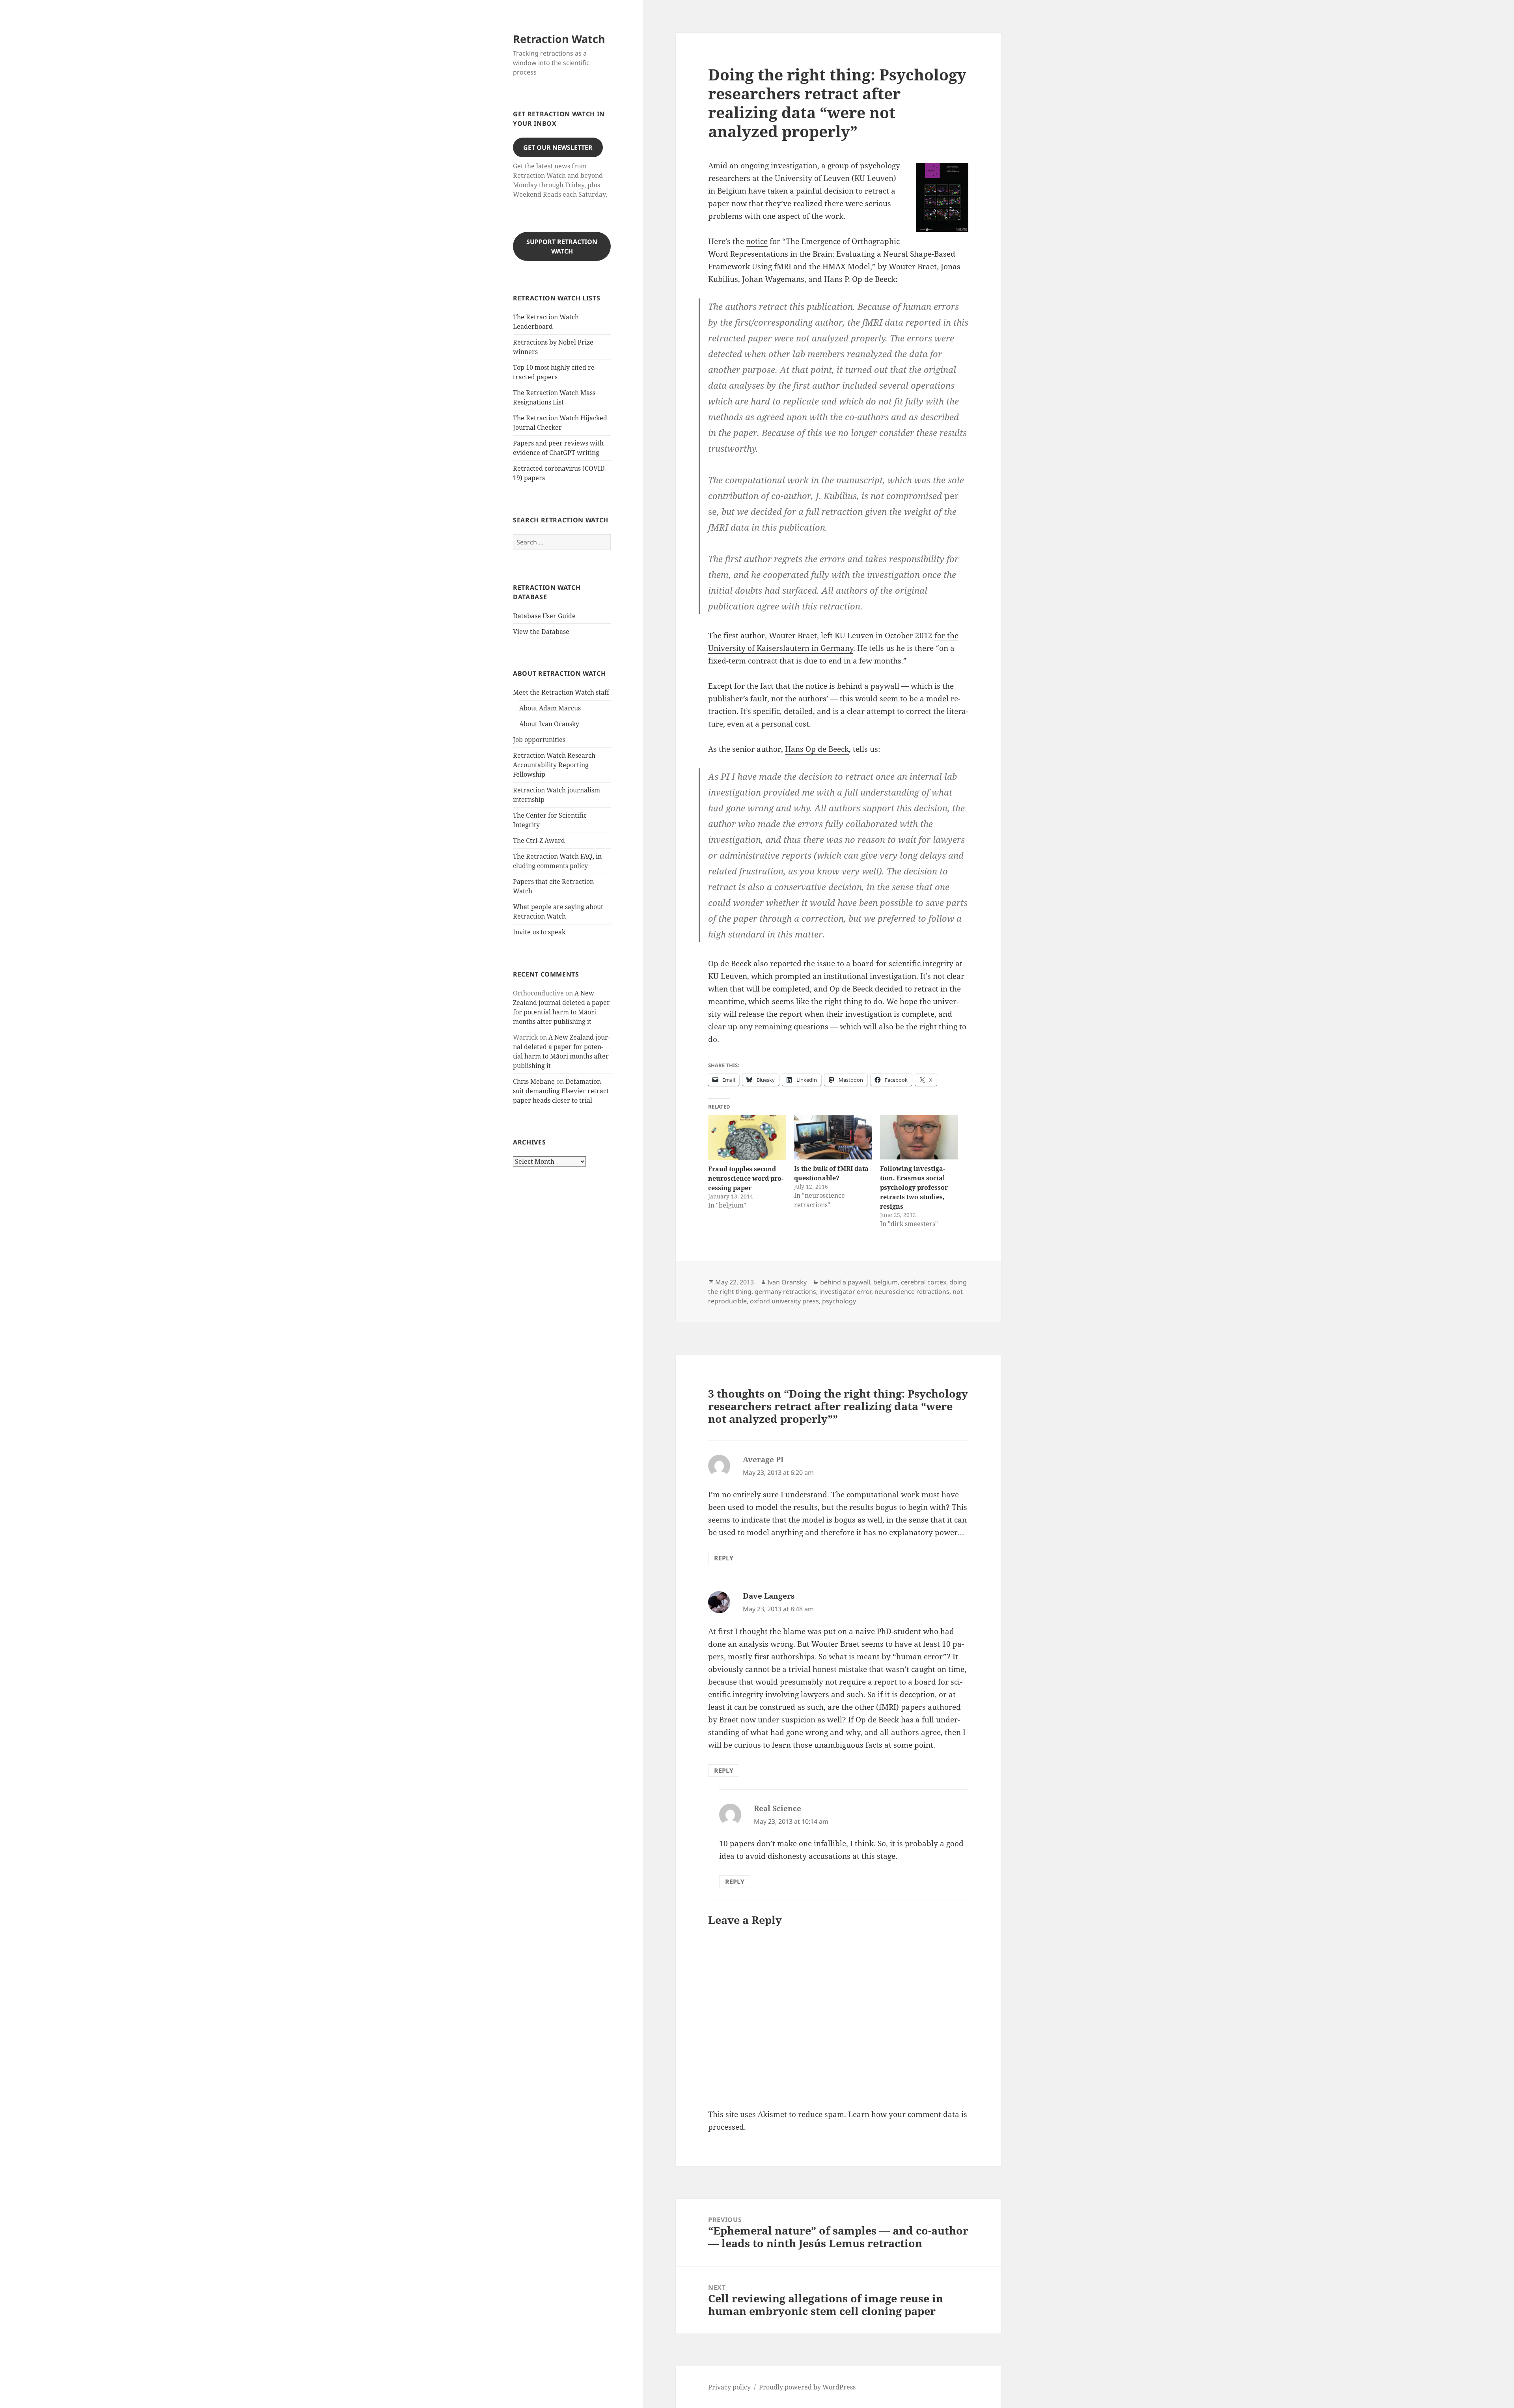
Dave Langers (769, 1596)
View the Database (541, 632)
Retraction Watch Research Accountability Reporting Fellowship (554, 765)
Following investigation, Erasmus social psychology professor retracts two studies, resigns (914, 1187)
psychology (839, 1301)
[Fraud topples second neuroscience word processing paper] (747, 1137)
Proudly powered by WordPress (807, 2387)
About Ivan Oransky (549, 724)
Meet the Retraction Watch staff (561, 692)
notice (757, 241)
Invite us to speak (539, 932)
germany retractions (785, 1292)
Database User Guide (544, 616)
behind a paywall (845, 1282)
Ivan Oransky (787, 1282)
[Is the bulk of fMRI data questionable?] (833, 1137)
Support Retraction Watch (562, 246)
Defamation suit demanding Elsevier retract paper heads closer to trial (561, 1091)
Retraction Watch (559, 39)
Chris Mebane (534, 1081)
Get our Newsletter (558, 147)
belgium (886, 1282)
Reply (724, 1558)
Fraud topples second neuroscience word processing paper (746, 1178)
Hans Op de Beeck (817, 749)
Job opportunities (539, 740)
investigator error (845, 1292)
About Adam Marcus (550, 708)
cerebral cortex (924, 1282)
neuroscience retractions (912, 1292)
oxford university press (784, 1301)
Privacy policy (729, 2387)
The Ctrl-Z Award (539, 841)
